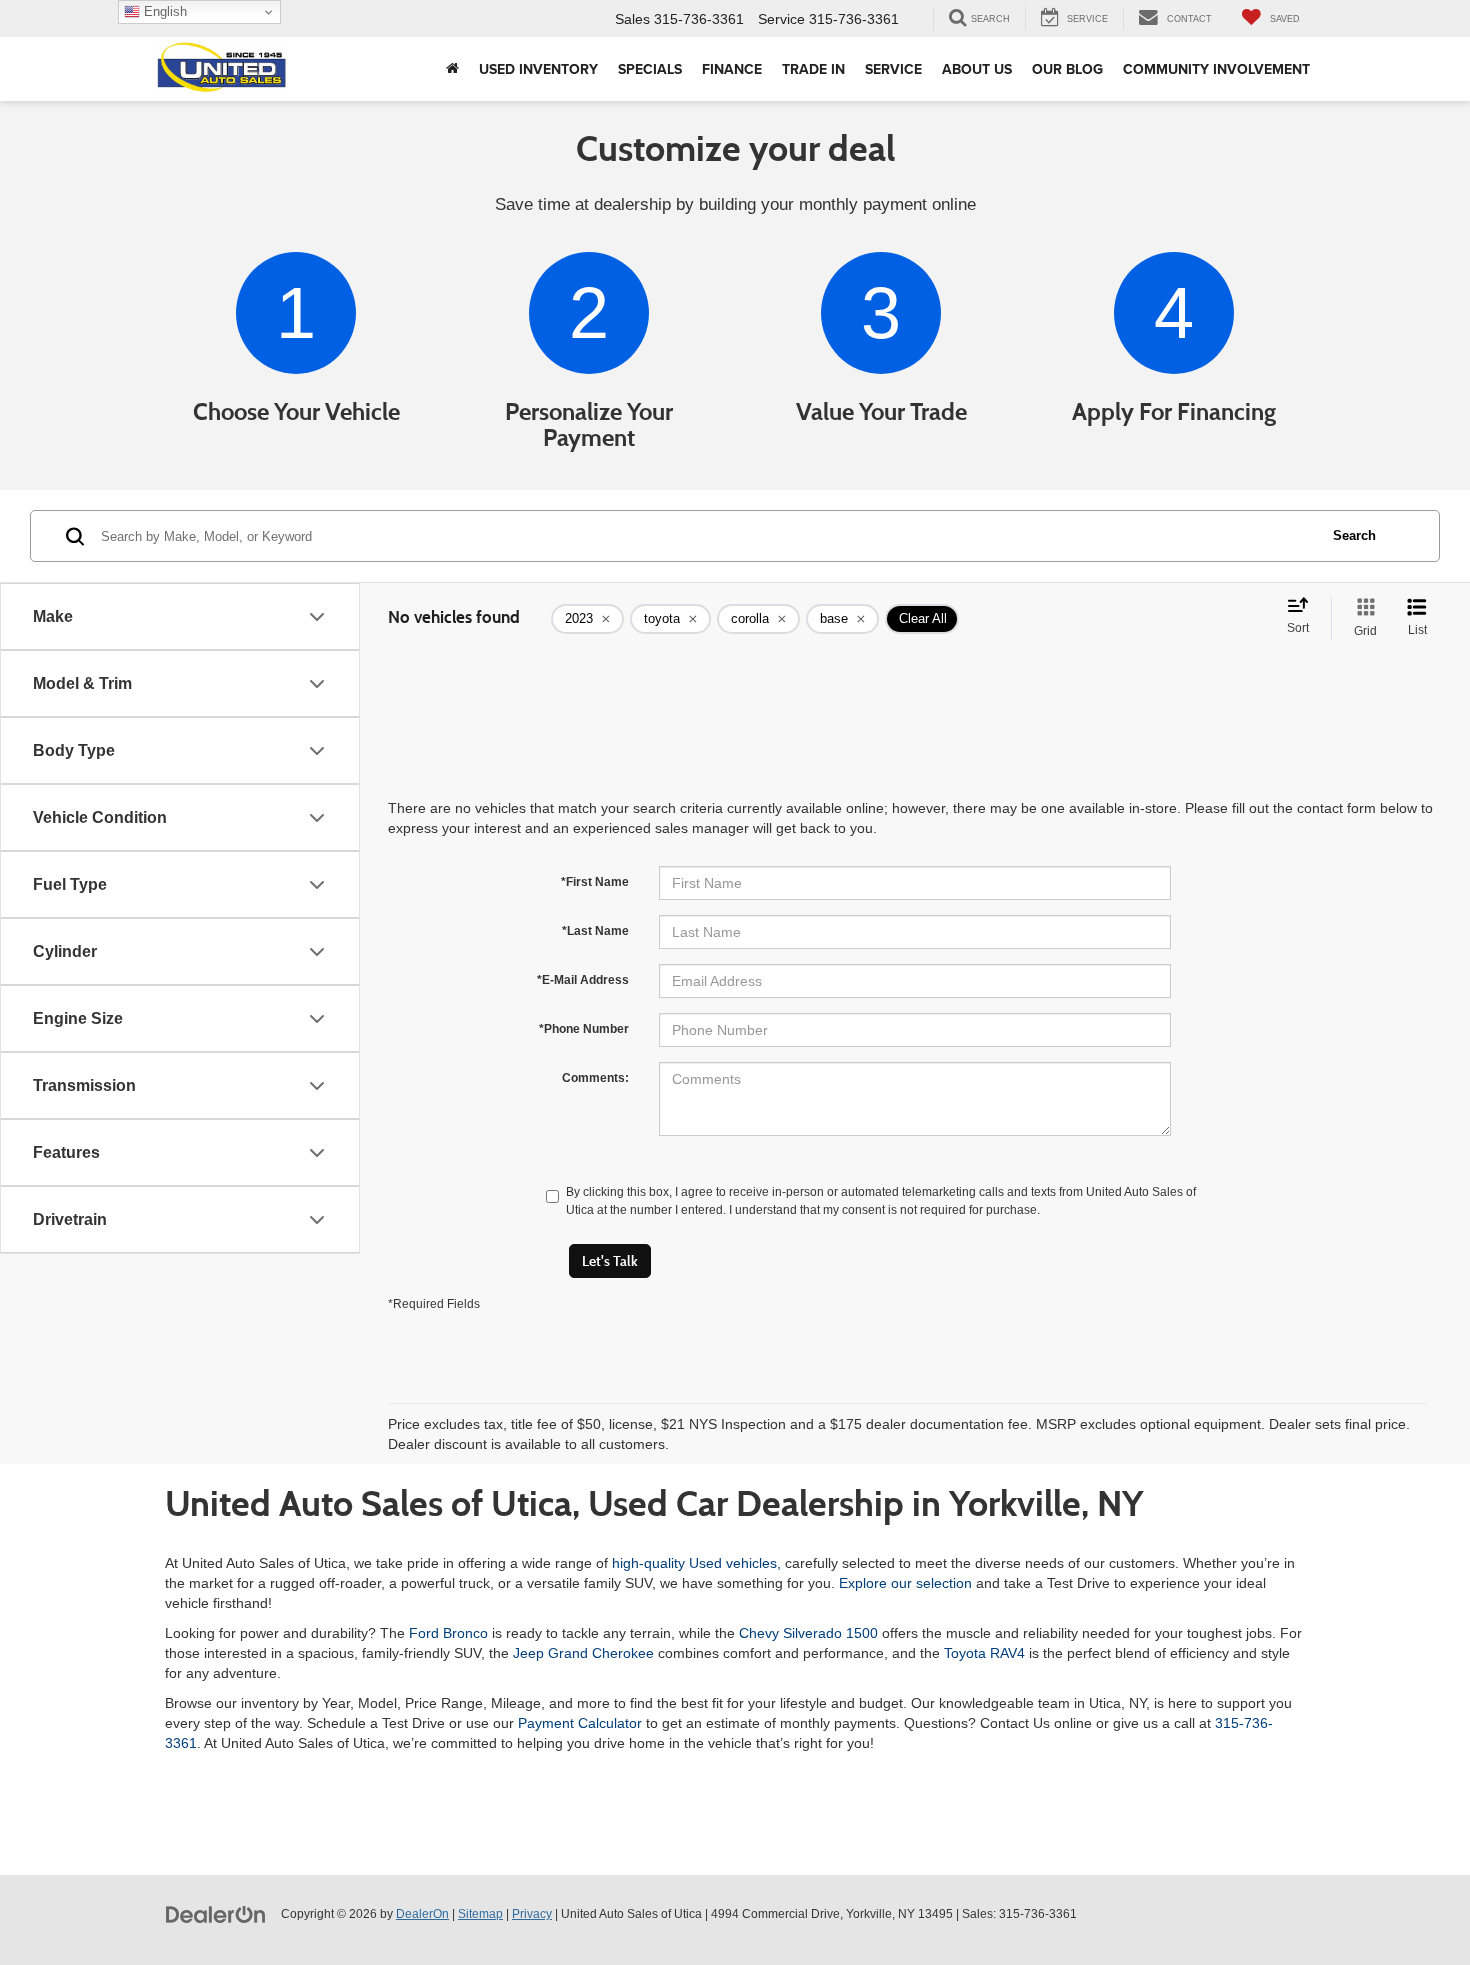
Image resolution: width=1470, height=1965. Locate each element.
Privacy (532, 1914)
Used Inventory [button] (538, 69)
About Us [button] (977, 69)
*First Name (595, 882)
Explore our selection (905, 1583)
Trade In (813, 69)
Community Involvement (1216, 69)
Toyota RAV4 (984, 1653)
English (163, 11)
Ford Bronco (448, 1633)
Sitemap (480, 1914)
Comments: (595, 1078)
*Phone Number (584, 1029)
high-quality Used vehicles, (696, 1563)
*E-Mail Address (583, 980)
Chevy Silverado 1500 (808, 1633)
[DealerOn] (216, 1913)
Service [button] (893, 69)
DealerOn (422, 1914)
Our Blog (1067, 69)
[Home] (452, 69)
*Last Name (595, 931)
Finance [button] (732, 69)
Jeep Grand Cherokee (583, 1653)
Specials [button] (650, 69)
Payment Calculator (580, 1723)
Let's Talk (610, 1261)
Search (1354, 535)
